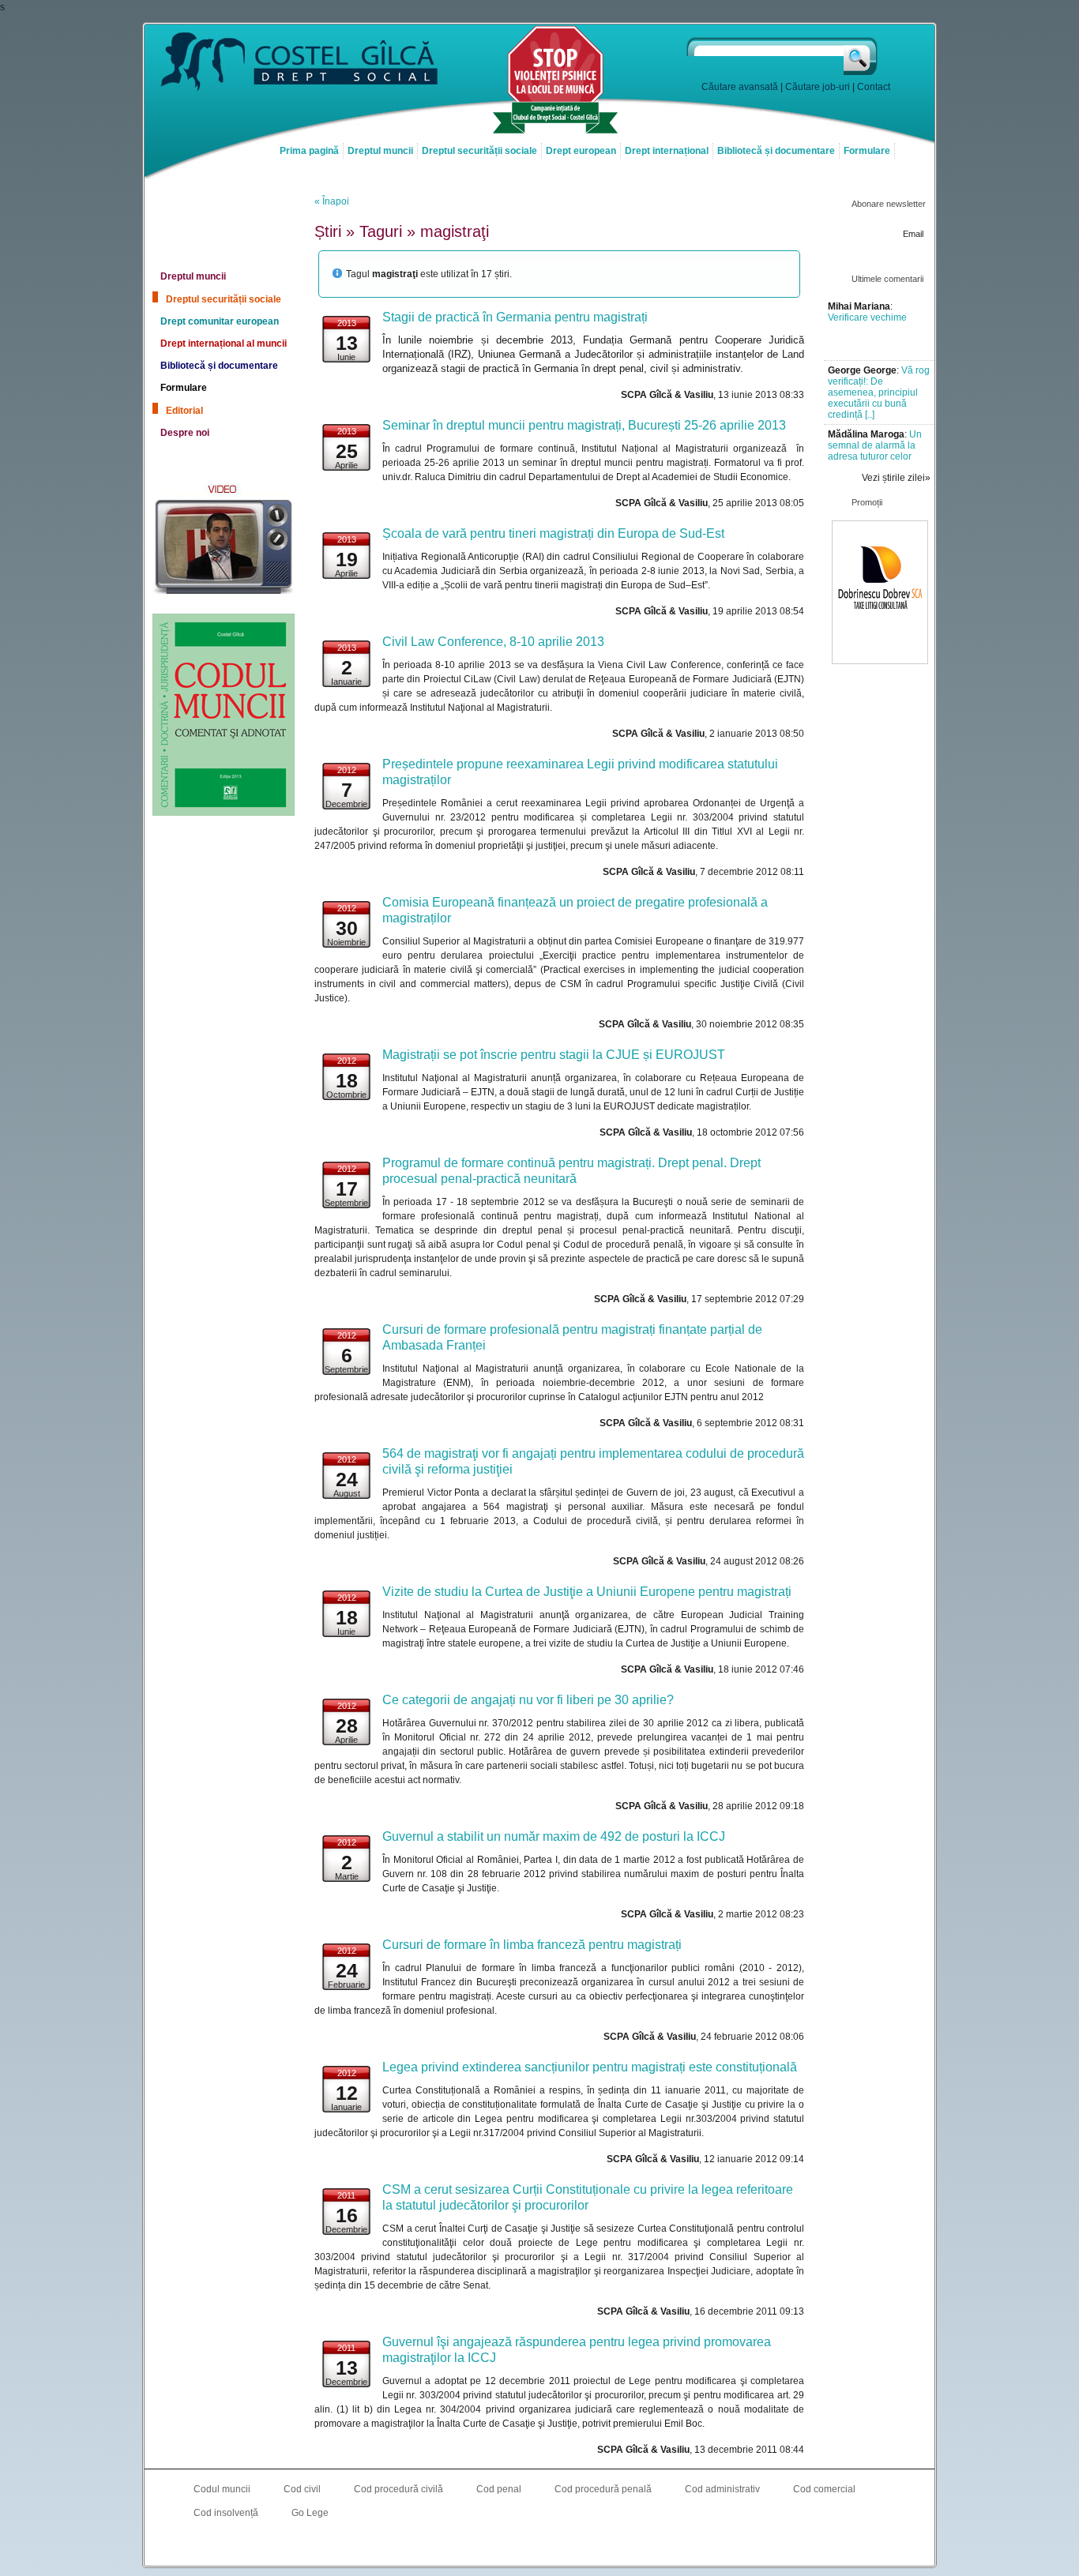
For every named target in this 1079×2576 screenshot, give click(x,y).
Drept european (581, 151)
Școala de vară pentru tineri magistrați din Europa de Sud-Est (553, 533)
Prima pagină (309, 151)
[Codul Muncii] (224, 813)
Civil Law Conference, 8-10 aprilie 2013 (493, 642)
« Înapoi (332, 201)
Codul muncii (222, 2489)
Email (913, 234)
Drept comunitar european (220, 321)
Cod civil (302, 2489)
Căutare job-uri (818, 87)
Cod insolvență (226, 2513)
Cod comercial (824, 2489)
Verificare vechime (867, 317)
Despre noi (185, 433)
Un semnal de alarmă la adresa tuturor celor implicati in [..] (875, 451)
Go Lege (310, 2513)
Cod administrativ (722, 2489)
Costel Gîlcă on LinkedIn (539, 2545)
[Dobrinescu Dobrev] (880, 661)
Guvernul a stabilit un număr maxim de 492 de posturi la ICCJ (554, 1836)
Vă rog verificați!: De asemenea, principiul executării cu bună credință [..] (879, 392)
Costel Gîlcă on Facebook (508, 2545)
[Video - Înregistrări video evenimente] (224, 595)
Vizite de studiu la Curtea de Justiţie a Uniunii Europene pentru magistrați (587, 1592)
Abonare (867, 250)
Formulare (867, 151)
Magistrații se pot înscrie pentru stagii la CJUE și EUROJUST (554, 1055)
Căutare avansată (740, 87)
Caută (861, 56)
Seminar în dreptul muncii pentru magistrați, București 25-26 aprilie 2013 (584, 425)
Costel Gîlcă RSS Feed (571, 2545)
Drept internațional (667, 151)
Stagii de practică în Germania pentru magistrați (515, 317)
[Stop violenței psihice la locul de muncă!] (555, 132)
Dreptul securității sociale (479, 151)
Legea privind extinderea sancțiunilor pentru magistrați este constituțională (590, 2067)
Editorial (184, 411)
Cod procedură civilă (399, 2489)
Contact (874, 87)
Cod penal (499, 2489)
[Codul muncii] (224, 214)
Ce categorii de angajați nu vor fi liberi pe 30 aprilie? (528, 1700)
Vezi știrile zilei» (896, 478)
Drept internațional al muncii (224, 344)
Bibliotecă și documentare (776, 151)
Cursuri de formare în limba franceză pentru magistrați (532, 1945)
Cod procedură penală (603, 2489)
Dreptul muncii (380, 151)
